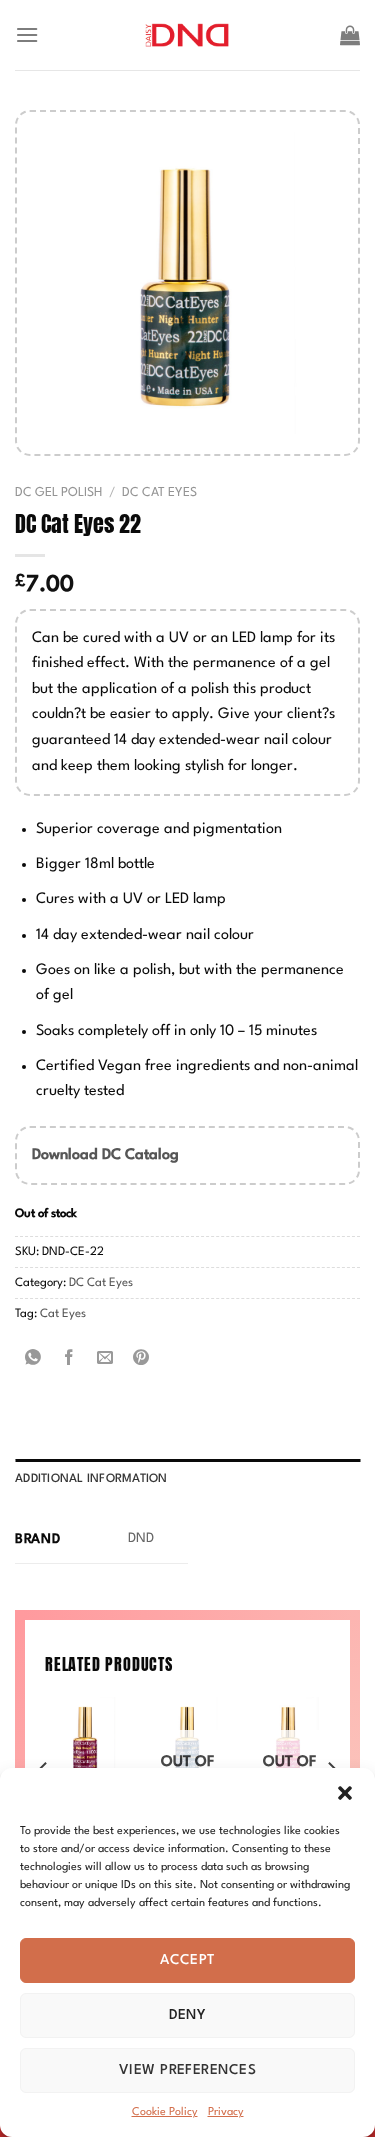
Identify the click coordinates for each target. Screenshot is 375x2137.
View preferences (187, 2070)
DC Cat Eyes (159, 492)
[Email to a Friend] (105, 1359)
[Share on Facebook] (69, 1359)
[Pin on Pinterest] (141, 1359)
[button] (345, 1793)
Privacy (226, 2112)
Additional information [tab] (91, 1479)
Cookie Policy (165, 2112)
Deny (188, 2015)
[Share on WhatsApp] (33, 1359)
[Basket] (350, 35)
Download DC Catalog (105, 1155)
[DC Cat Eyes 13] (86, 1738)
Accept (187, 1960)
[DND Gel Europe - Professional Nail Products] (187, 35)
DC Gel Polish (58, 492)
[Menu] (27, 34)
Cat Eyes (63, 1314)
